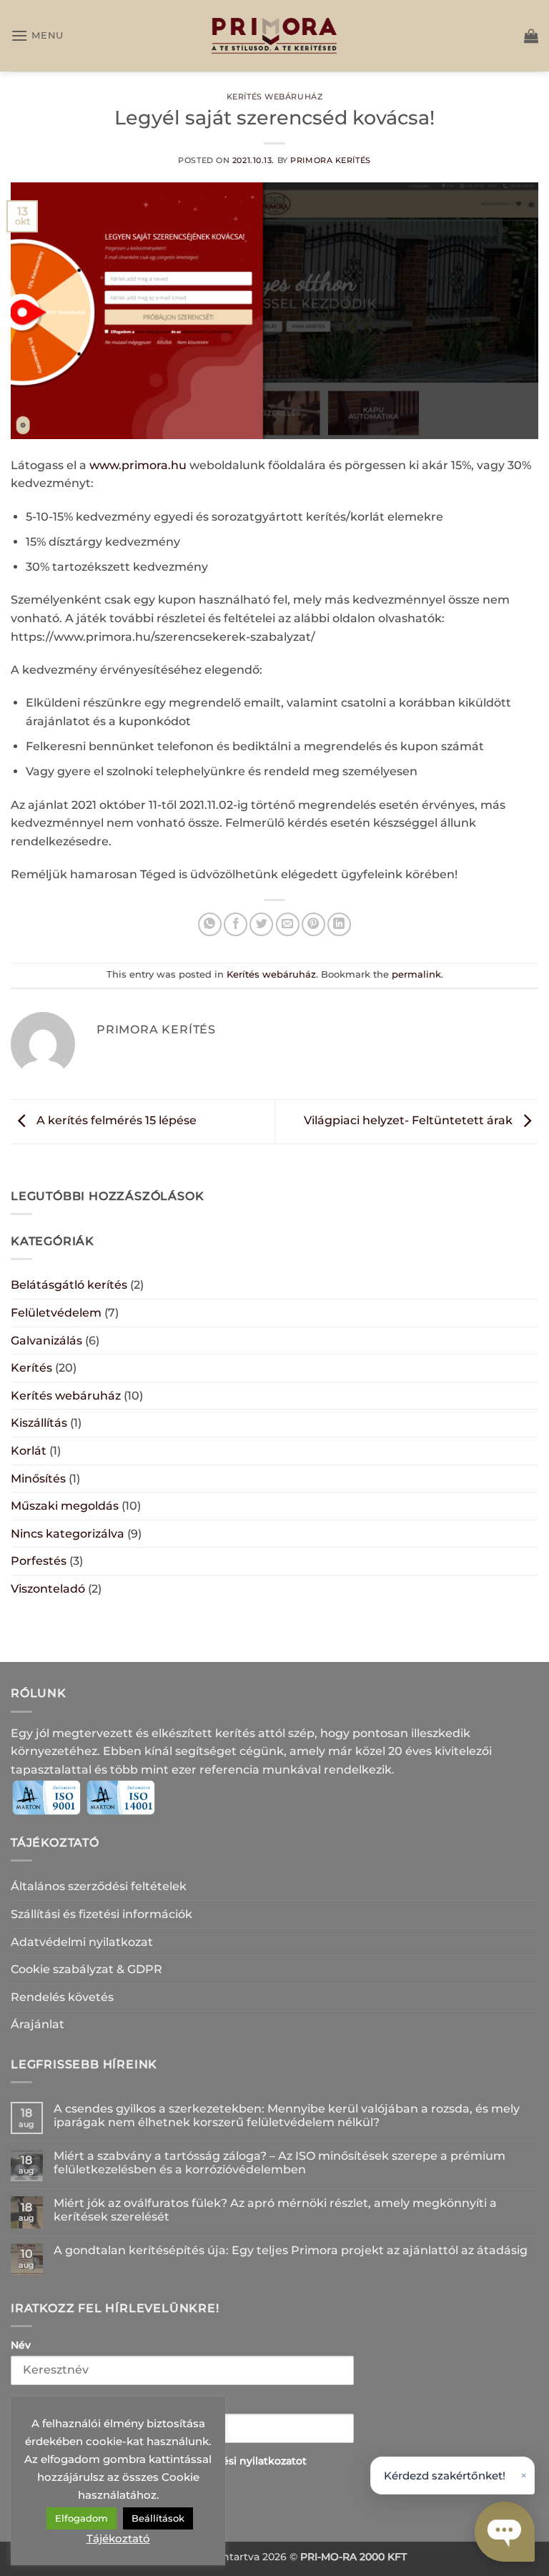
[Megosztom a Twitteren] (261, 924)
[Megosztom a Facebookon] (236, 924)
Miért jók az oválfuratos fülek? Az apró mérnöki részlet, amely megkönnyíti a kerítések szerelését (275, 2210)
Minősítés (38, 1479)
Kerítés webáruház (275, 97)
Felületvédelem (56, 1313)
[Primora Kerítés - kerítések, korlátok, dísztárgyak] (274, 36)
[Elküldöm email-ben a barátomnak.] (288, 924)
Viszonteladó (48, 1589)
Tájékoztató (118, 2538)
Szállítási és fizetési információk (102, 1914)
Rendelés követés (62, 1997)
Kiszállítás (39, 1423)
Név (21, 2345)
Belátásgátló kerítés (69, 1285)
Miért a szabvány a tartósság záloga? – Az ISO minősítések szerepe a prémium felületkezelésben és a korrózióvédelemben (280, 2163)
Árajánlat (38, 2024)
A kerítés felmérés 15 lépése (115, 1121)
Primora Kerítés (330, 160)
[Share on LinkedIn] (339, 924)
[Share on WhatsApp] (210, 924)
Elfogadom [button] (81, 2518)
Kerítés (31, 1368)
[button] (37, 35)
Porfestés (39, 1561)
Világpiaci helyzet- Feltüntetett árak (410, 1121)
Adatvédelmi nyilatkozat (82, 1942)
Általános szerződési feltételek (99, 1886)
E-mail (27, 2403)
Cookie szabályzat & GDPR (86, 1969)
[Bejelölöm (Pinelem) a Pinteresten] (313, 924)
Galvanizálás (46, 1341)
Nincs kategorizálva (68, 1534)
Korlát (29, 1451)
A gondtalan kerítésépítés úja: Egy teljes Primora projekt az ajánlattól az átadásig (291, 2250)
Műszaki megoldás (65, 1506)
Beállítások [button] (158, 2518)
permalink (416, 974)
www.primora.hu (138, 465)
